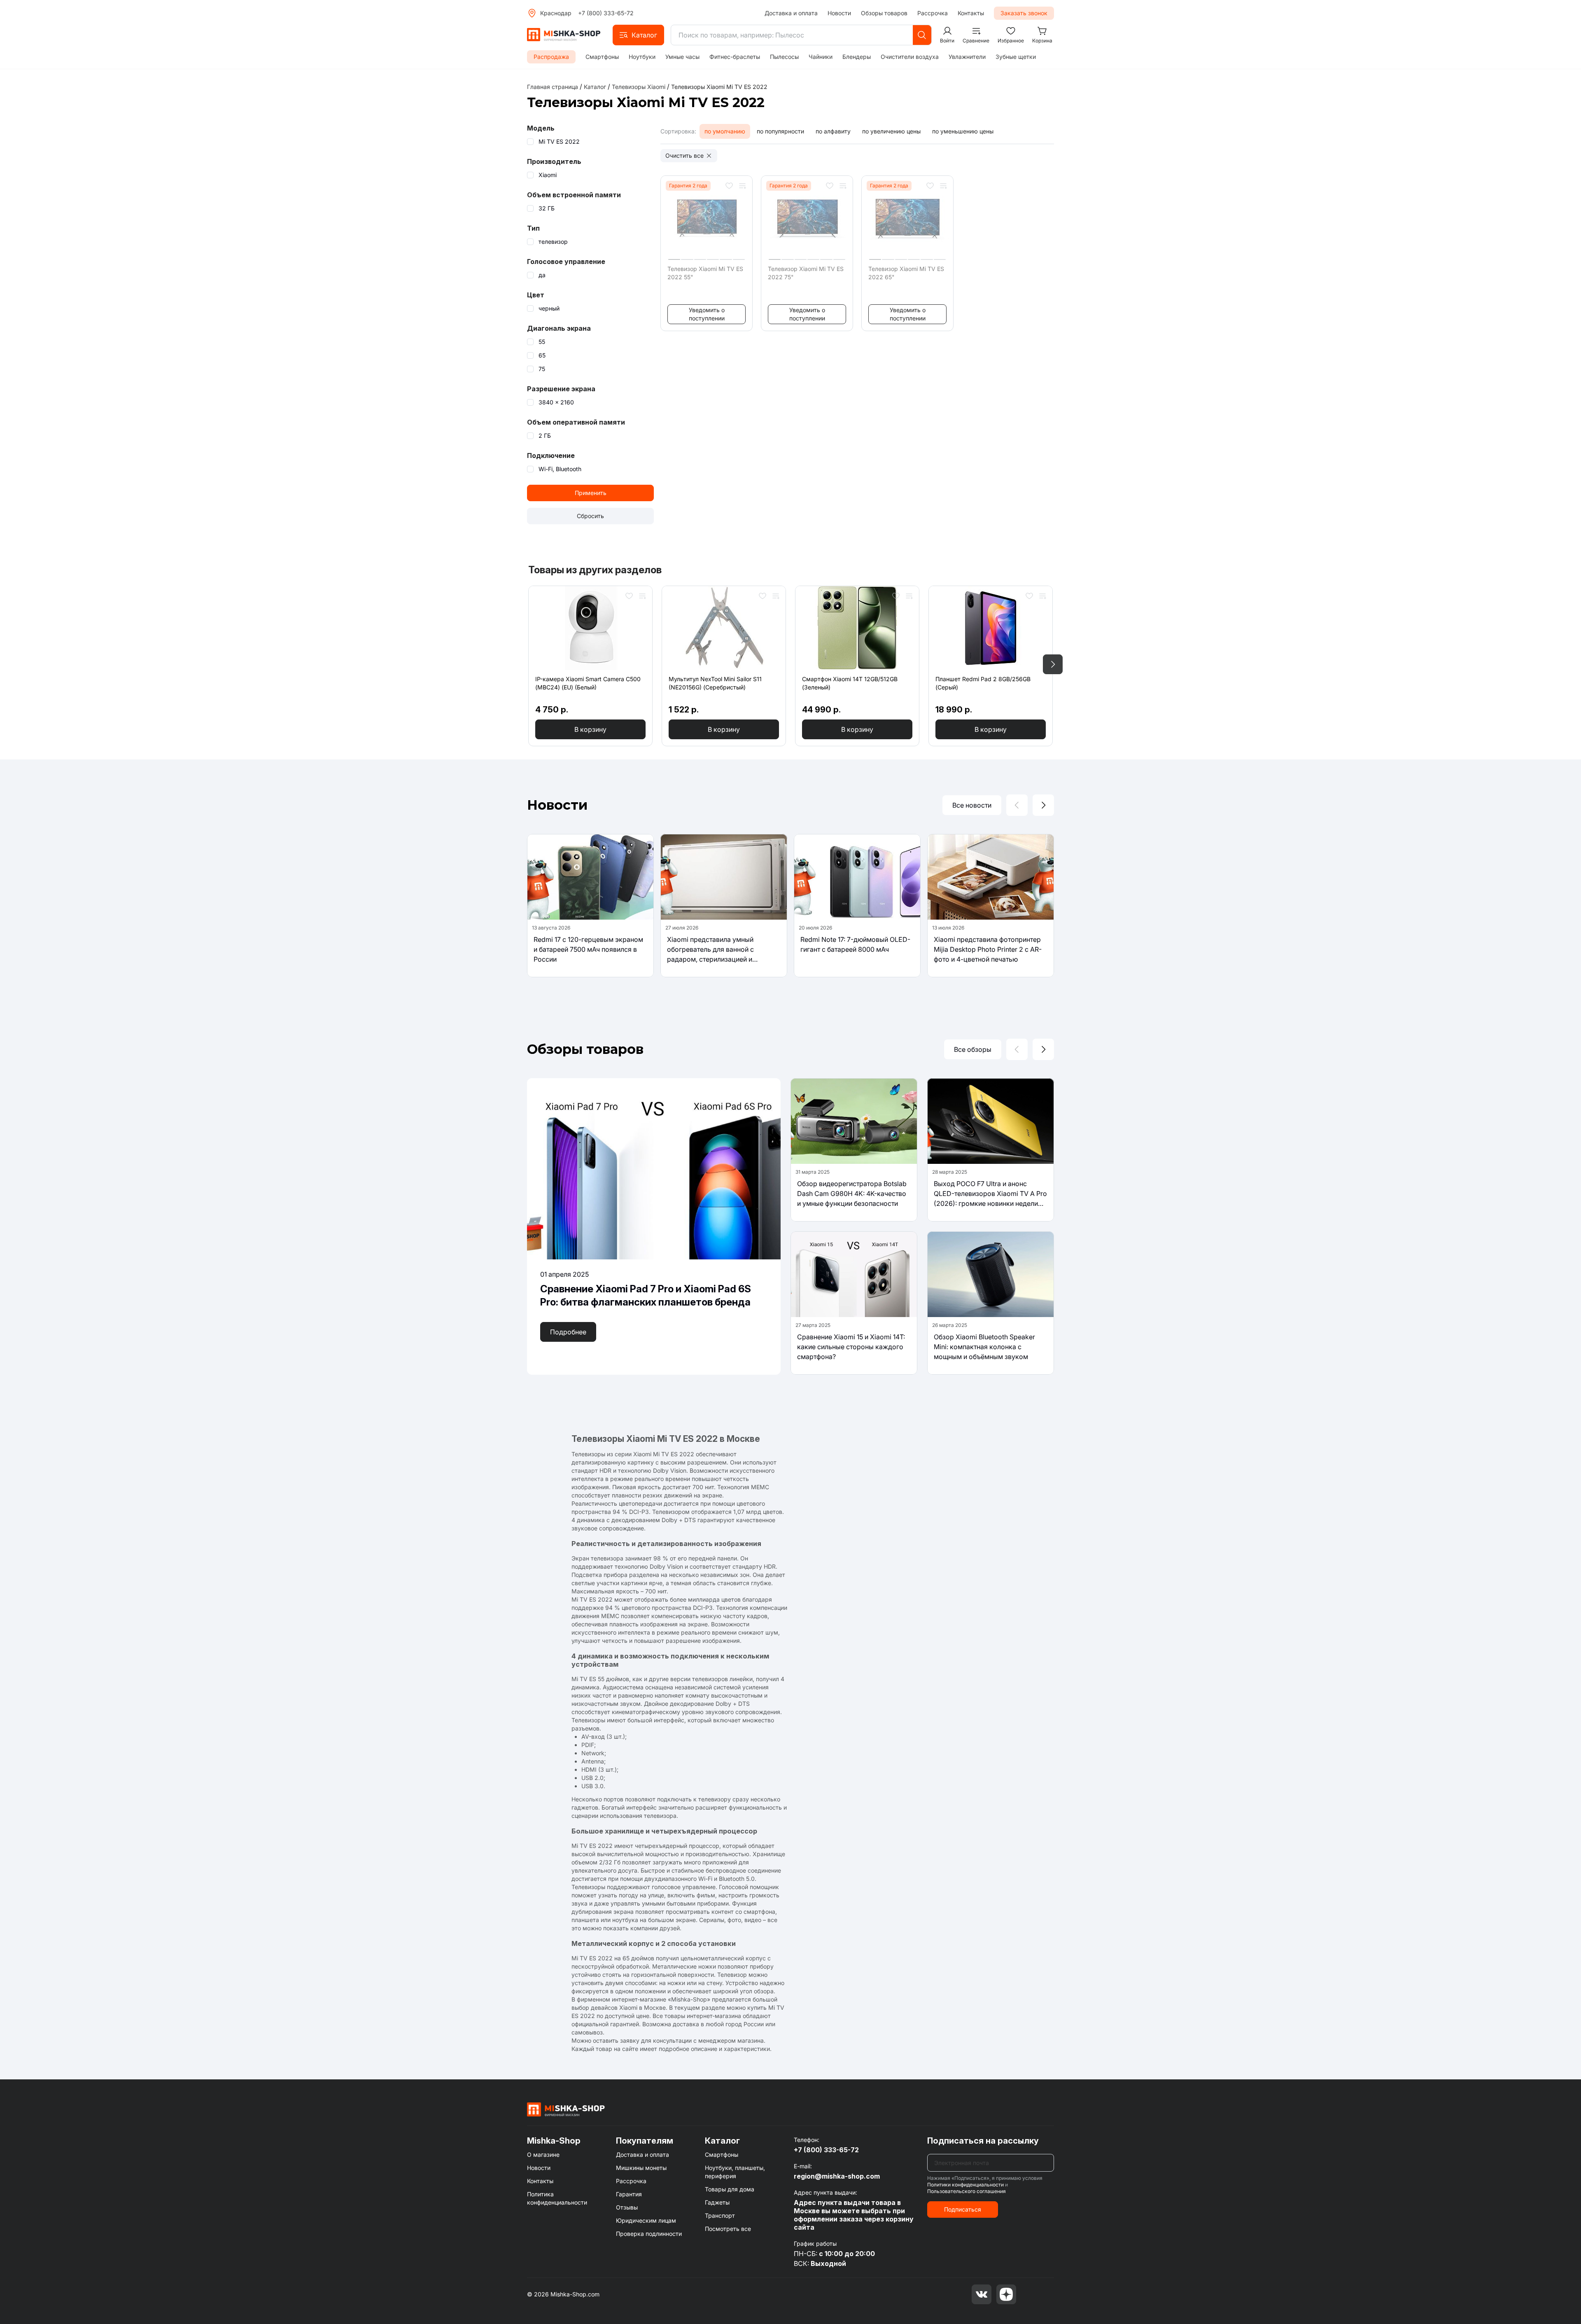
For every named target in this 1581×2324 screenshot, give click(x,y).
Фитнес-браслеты (735, 57)
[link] (719, 87)
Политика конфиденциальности (557, 2198)
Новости (839, 13)
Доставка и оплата (791, 13)
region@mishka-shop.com (837, 2176)
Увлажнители (967, 57)
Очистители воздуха (910, 57)
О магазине (543, 2155)
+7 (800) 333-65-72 (606, 13)
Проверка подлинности (649, 2234)
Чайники (821, 57)
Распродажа (551, 57)
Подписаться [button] (963, 2209)
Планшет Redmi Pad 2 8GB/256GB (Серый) (983, 683)
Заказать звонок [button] (1024, 13)
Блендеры (857, 57)
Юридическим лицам (646, 2220)
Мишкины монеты (641, 2168)
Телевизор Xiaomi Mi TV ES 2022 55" (705, 273)
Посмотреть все (728, 2229)
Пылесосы (784, 57)
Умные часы (682, 57)
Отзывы (627, 2207)
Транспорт (720, 2215)
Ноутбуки (642, 57)
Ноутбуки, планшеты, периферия (735, 2172)
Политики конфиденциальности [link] (965, 2185)
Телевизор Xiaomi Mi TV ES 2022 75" (806, 273)
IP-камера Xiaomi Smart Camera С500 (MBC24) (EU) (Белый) (588, 683)
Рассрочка (933, 13)
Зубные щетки (1016, 57)
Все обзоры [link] (973, 1049)
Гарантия (629, 2194)
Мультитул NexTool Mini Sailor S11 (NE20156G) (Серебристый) (715, 683)
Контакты (971, 13)
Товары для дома (730, 2189)
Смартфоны (602, 57)
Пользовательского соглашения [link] (967, 2191)
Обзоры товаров (884, 13)
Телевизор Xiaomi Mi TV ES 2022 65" (906, 273)
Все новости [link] (972, 805)
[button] (638, 35)
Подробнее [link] (568, 1332)
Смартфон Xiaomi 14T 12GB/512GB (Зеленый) (850, 683)
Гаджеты (717, 2202)
